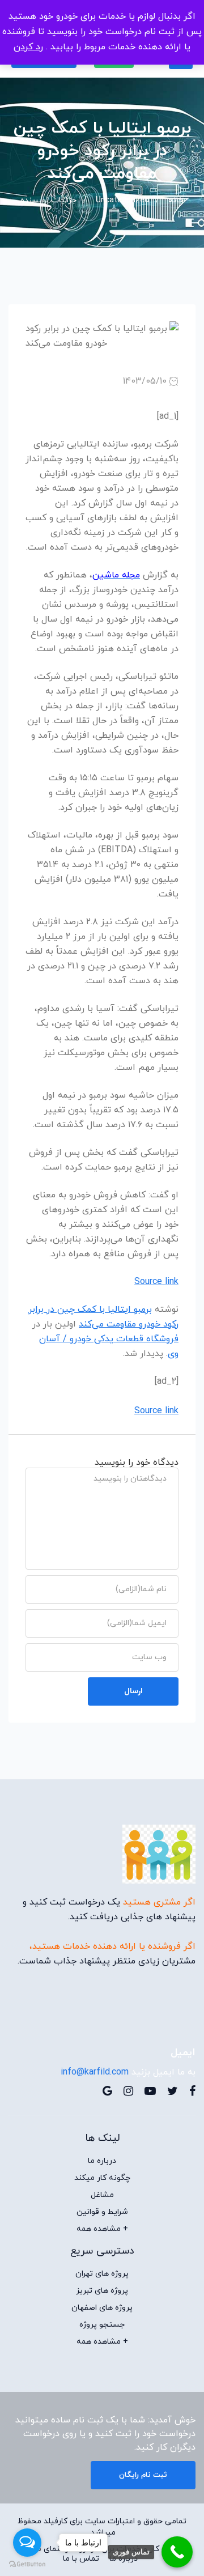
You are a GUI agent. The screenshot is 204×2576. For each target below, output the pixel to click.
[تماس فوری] (177, 2552)
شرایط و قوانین (102, 2212)
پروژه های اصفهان (102, 2308)
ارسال (133, 1691)
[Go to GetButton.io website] (27, 2564)
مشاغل (102, 2195)
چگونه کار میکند (102, 2178)
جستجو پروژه (102, 2325)
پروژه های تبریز (102, 2291)
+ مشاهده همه (102, 2229)
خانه (176, 200)
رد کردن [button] (28, 47)
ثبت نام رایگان (143, 2475)
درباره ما (102, 2161)
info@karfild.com (95, 2072)
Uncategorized (122, 200)
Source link (156, 1282)
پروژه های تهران (102, 2274)
